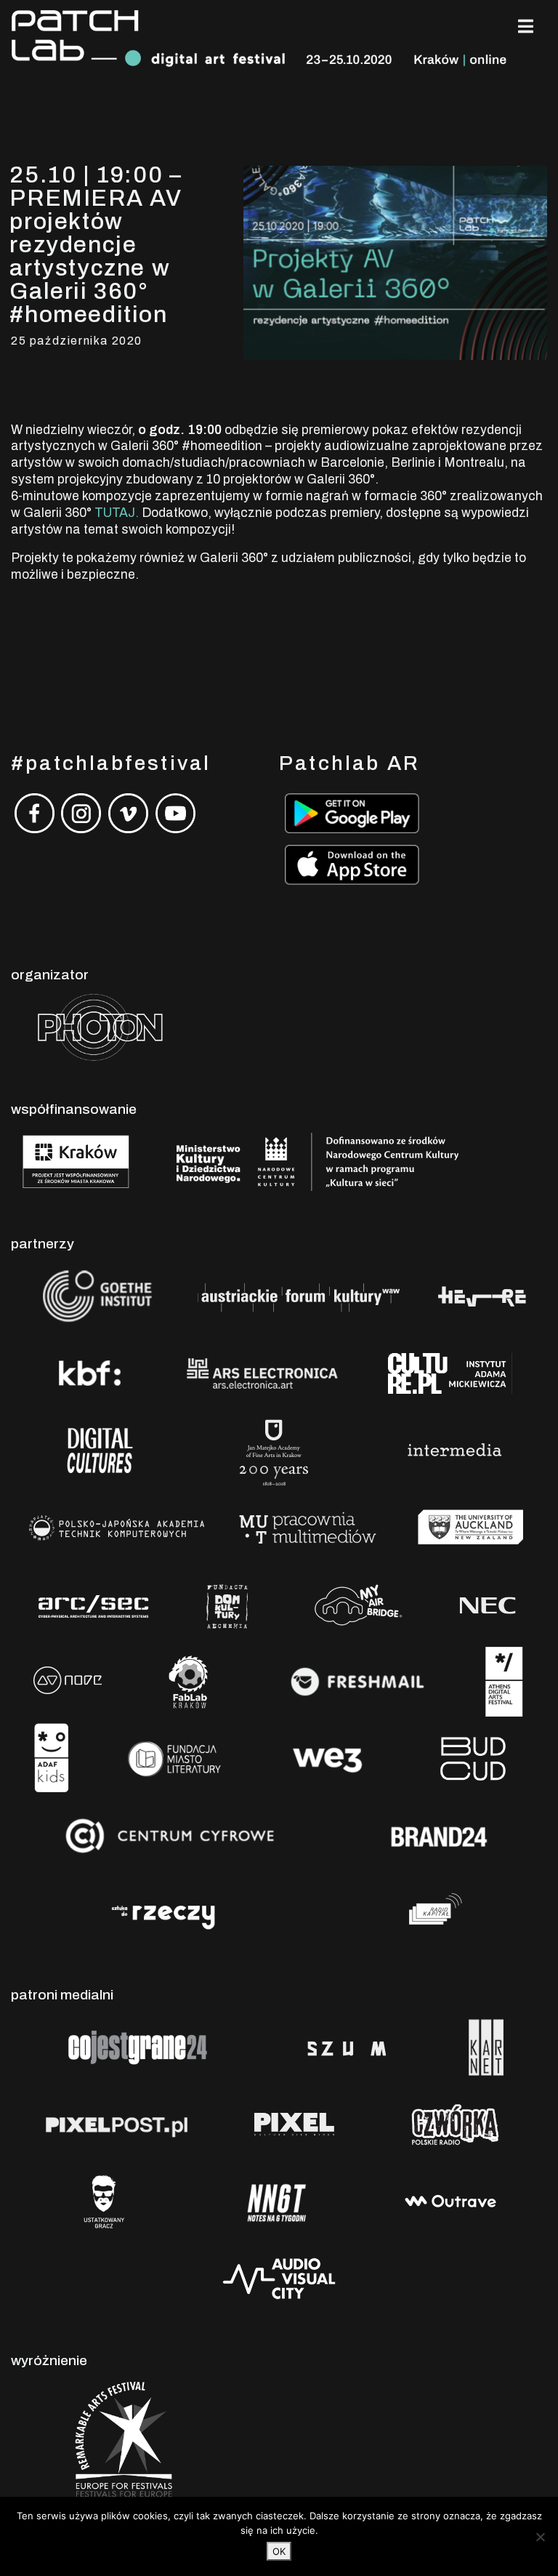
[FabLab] (188, 1681)
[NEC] (490, 1604)
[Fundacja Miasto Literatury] (175, 1758)
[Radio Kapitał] (432, 1912)
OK (279, 2551)
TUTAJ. (117, 513)
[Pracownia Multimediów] (308, 1526)
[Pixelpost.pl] (117, 2123)
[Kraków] (76, 1161)
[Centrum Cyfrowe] (171, 1835)
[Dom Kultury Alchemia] (227, 1604)
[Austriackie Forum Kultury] (298, 1295)
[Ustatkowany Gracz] (104, 2200)
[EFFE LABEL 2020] (118, 2445)
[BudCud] (473, 1758)
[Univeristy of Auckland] (471, 1526)
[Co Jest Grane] (139, 2046)
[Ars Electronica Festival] (262, 1372)
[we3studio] (328, 1758)
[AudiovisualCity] (279, 2278)
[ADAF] (504, 1681)
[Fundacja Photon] (100, 1026)
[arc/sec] (94, 1604)
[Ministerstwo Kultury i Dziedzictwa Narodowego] (318, 1161)
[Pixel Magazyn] (292, 2123)
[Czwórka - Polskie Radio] (454, 2123)
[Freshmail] (357, 1681)
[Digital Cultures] (100, 1449)
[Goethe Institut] (94, 1295)
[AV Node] (67, 1681)
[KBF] (88, 1372)
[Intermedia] (454, 1449)
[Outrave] (452, 2200)
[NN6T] (277, 2200)
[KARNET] (486, 2046)
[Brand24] (440, 1835)
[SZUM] (347, 2046)
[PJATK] (116, 1526)
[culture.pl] (453, 1372)
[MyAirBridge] (356, 1604)
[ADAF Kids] (52, 1758)
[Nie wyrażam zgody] (540, 2537)
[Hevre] (482, 1295)
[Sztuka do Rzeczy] (164, 1912)
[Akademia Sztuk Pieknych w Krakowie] (275, 1449)
